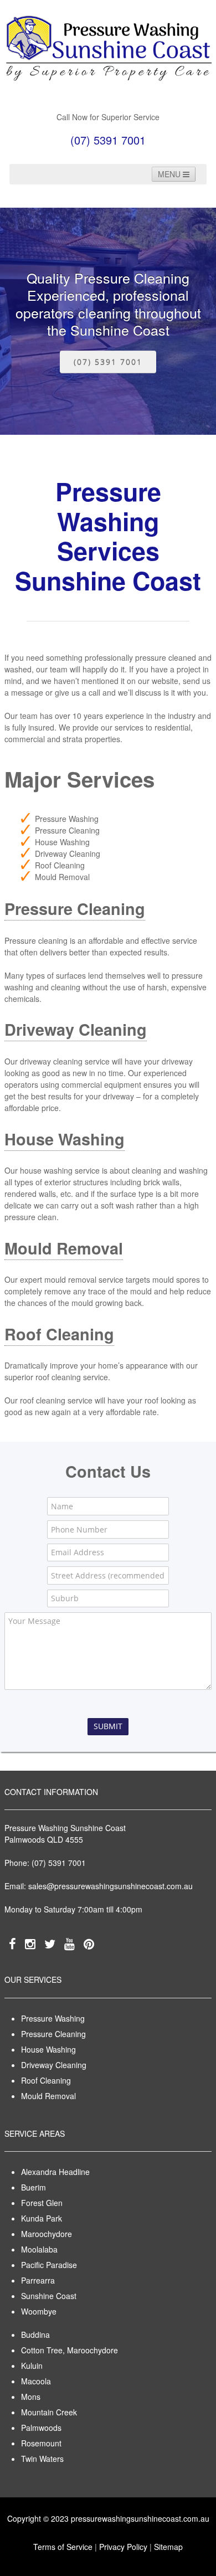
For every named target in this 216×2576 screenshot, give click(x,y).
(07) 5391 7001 (108, 362)
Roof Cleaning (59, 1334)
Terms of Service (63, 2547)
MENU (170, 174)
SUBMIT (108, 1726)
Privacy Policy (123, 2547)
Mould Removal (64, 1248)
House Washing (65, 1139)
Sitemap (168, 2547)
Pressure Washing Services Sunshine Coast (108, 536)
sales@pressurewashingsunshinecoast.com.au (110, 1886)
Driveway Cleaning (76, 1029)
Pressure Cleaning (75, 909)
